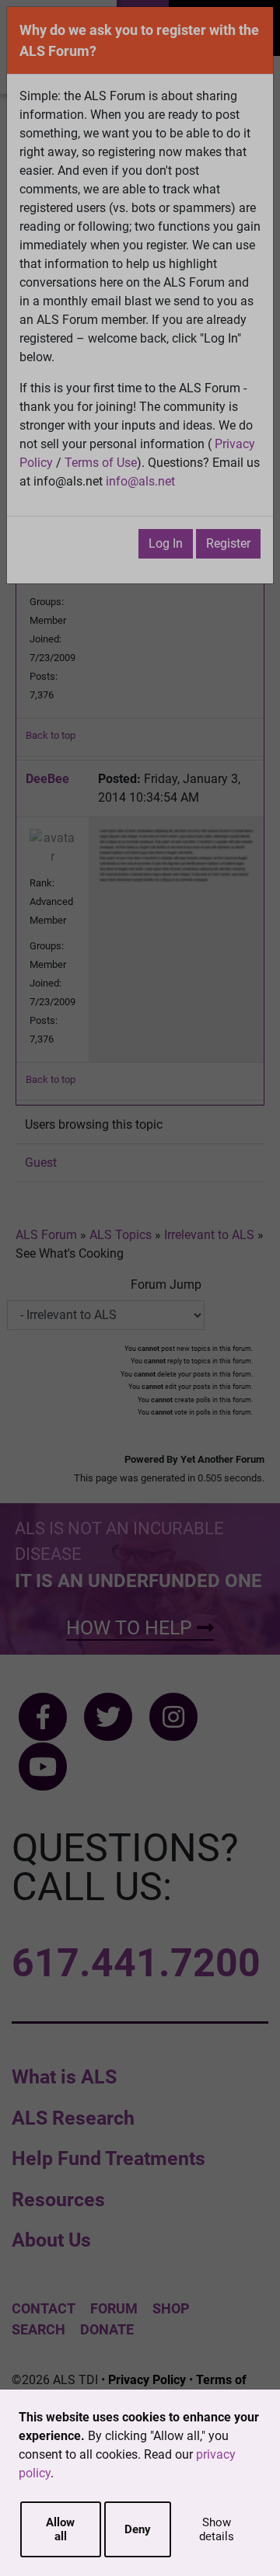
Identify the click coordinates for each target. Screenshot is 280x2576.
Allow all (60, 2529)
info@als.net (140, 481)
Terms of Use (101, 463)
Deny (138, 2529)
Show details (217, 2529)
